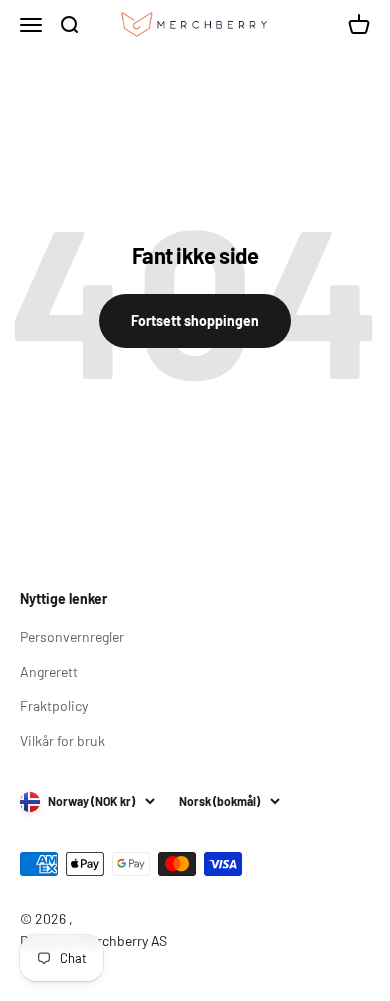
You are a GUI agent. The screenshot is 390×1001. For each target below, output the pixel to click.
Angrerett (49, 671)
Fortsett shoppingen (195, 320)
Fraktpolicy (54, 705)
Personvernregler (72, 636)
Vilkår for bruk (62, 740)
